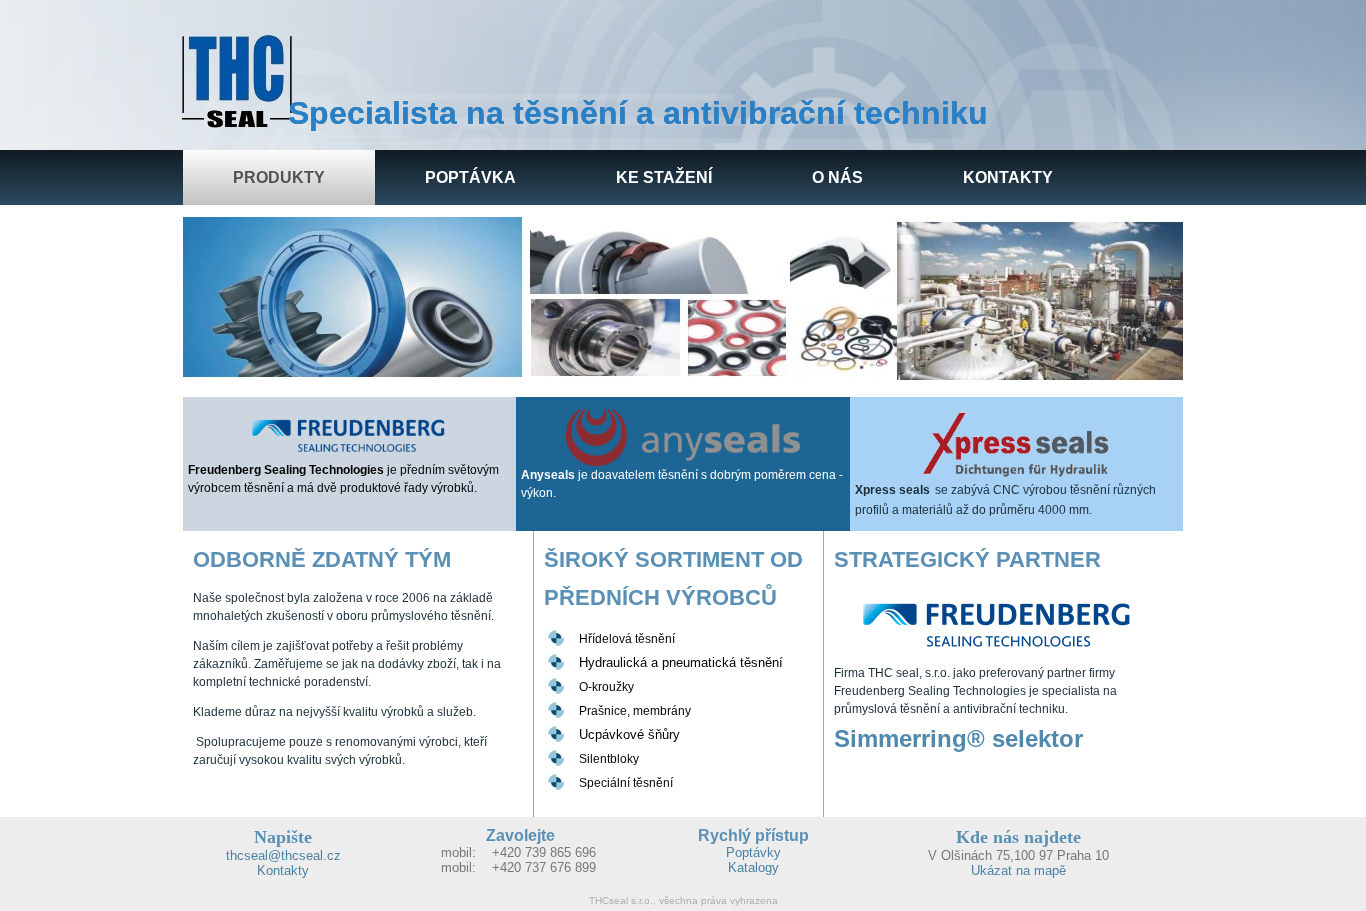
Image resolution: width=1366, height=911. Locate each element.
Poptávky (753, 852)
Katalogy (753, 867)
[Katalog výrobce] (349, 435)
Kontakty (1008, 177)
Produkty (279, 177)
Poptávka (470, 177)
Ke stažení (664, 177)
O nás (837, 177)
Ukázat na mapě (1018, 870)
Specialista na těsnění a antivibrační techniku (638, 113)
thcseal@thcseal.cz (283, 855)
